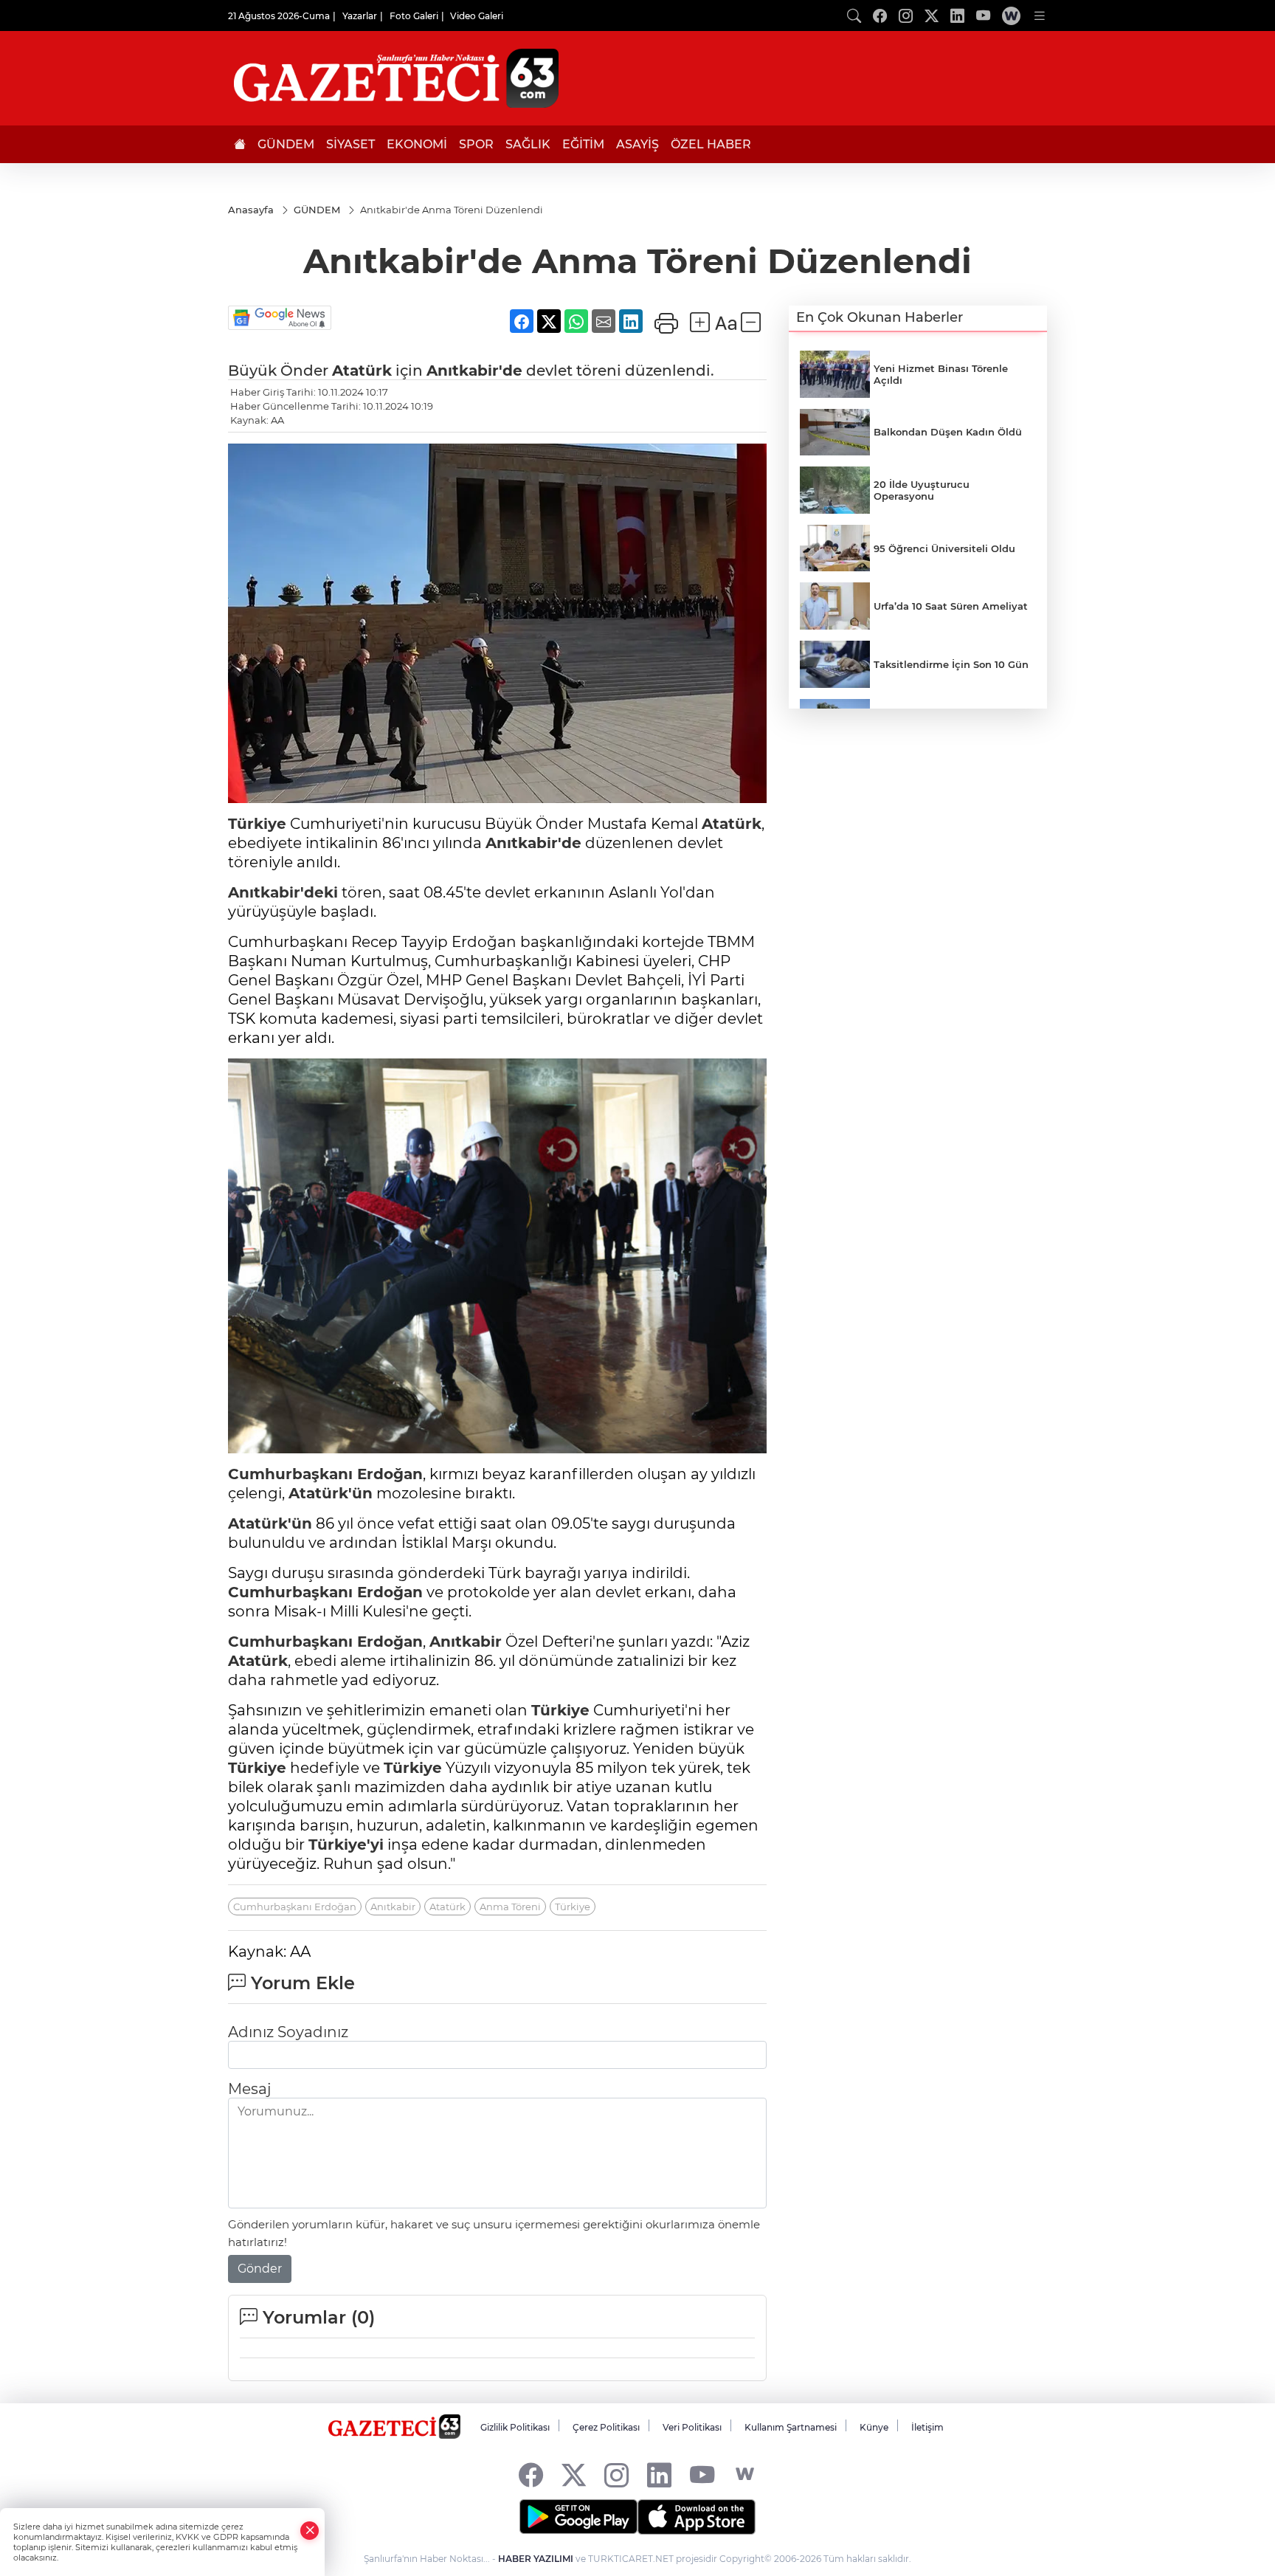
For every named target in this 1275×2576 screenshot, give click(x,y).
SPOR (476, 144)
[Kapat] (310, 2531)
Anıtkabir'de (474, 371)
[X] (574, 2475)
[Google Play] (578, 2517)
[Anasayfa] (240, 144)
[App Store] (697, 2517)
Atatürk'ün (331, 1493)
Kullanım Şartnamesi (791, 2427)
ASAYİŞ (637, 144)
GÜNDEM (286, 144)
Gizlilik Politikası (515, 2427)
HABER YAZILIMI (536, 2559)
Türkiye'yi (346, 1845)
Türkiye (257, 824)
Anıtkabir (466, 1642)
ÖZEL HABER (711, 144)
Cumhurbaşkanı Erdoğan (325, 1474)
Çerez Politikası (606, 2427)
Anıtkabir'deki (283, 892)
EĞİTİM (583, 144)
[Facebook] (531, 2475)
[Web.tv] (1011, 16)
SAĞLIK (528, 144)
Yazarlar (360, 16)
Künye (874, 2427)
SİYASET (350, 144)
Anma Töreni (510, 1907)
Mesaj (249, 2089)
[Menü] (1040, 16)
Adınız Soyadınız (288, 2032)
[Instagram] (616, 2475)
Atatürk (362, 371)
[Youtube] (702, 2475)
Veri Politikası (692, 2427)
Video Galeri (477, 16)
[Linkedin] (659, 2475)
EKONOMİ (417, 144)
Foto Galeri (414, 16)
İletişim (927, 2427)
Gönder (260, 2269)
